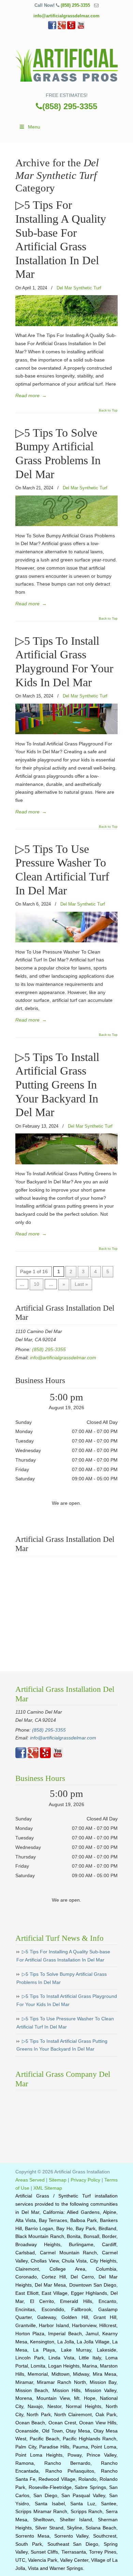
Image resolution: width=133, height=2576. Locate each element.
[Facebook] (52, 28)
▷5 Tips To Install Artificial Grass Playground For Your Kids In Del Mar (67, 2000)
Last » (81, 1284)
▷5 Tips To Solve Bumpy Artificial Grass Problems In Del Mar (62, 1978)
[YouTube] (81, 28)
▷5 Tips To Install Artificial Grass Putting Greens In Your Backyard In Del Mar (57, 1085)
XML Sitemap (48, 2188)
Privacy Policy (85, 2180)
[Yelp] (71, 28)
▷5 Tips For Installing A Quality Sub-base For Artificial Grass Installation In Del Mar (63, 1956)
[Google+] (62, 28)
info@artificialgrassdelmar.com (66, 16)
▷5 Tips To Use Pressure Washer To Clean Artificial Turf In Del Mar (65, 2023)
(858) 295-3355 (75, 5)
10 (36, 1284)
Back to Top (108, 410)
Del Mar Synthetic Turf (79, 288)
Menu (34, 127)
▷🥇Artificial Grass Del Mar (66, 63)
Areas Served (30, 2180)
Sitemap (58, 2180)
